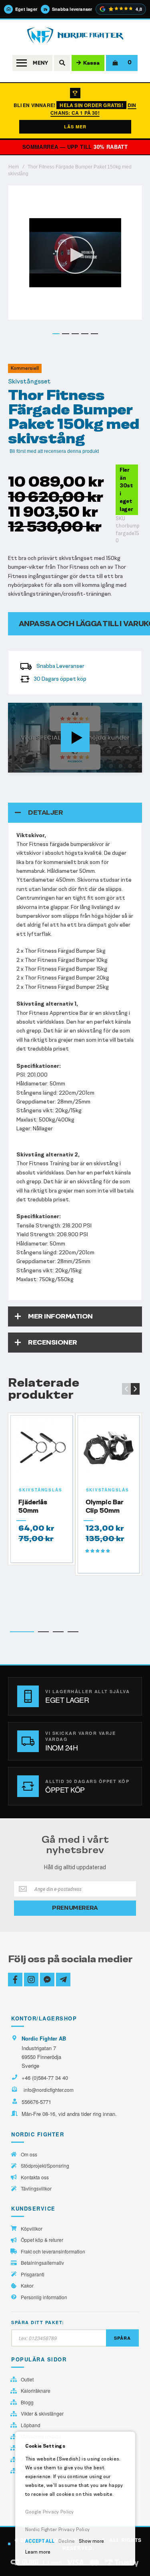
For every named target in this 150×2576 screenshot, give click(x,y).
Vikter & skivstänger (42, 2414)
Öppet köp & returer (42, 2240)
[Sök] (62, 63)
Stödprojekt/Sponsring (45, 2166)
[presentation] (135, 1389)
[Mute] (94, 766)
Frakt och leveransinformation (53, 2251)
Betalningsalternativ (42, 2263)
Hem (14, 167)
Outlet (27, 2379)
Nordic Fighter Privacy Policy (58, 2529)
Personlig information (44, 2297)
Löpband (31, 2425)
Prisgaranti (33, 2274)
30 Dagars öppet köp (60, 679)
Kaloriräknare (36, 2391)
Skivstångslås (40, 1490)
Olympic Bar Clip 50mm (104, 1506)
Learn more (38, 2552)
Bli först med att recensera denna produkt (54, 451)
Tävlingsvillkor (36, 2189)
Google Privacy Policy (50, 2512)
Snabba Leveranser (60, 666)
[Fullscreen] (134, 766)
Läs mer (75, 127)
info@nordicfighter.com (49, 2090)
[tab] (75, 813)
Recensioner (53, 1342)
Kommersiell (25, 368)
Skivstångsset (29, 381)
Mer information (60, 1316)
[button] (56, 334)
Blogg (27, 2402)
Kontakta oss (35, 2177)
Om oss (29, 2154)
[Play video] (75, 738)
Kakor (27, 2286)
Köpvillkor (32, 2229)
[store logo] (75, 35)
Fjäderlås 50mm (33, 1506)
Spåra (122, 2338)
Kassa (91, 63)
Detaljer (45, 812)
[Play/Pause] (16, 766)
